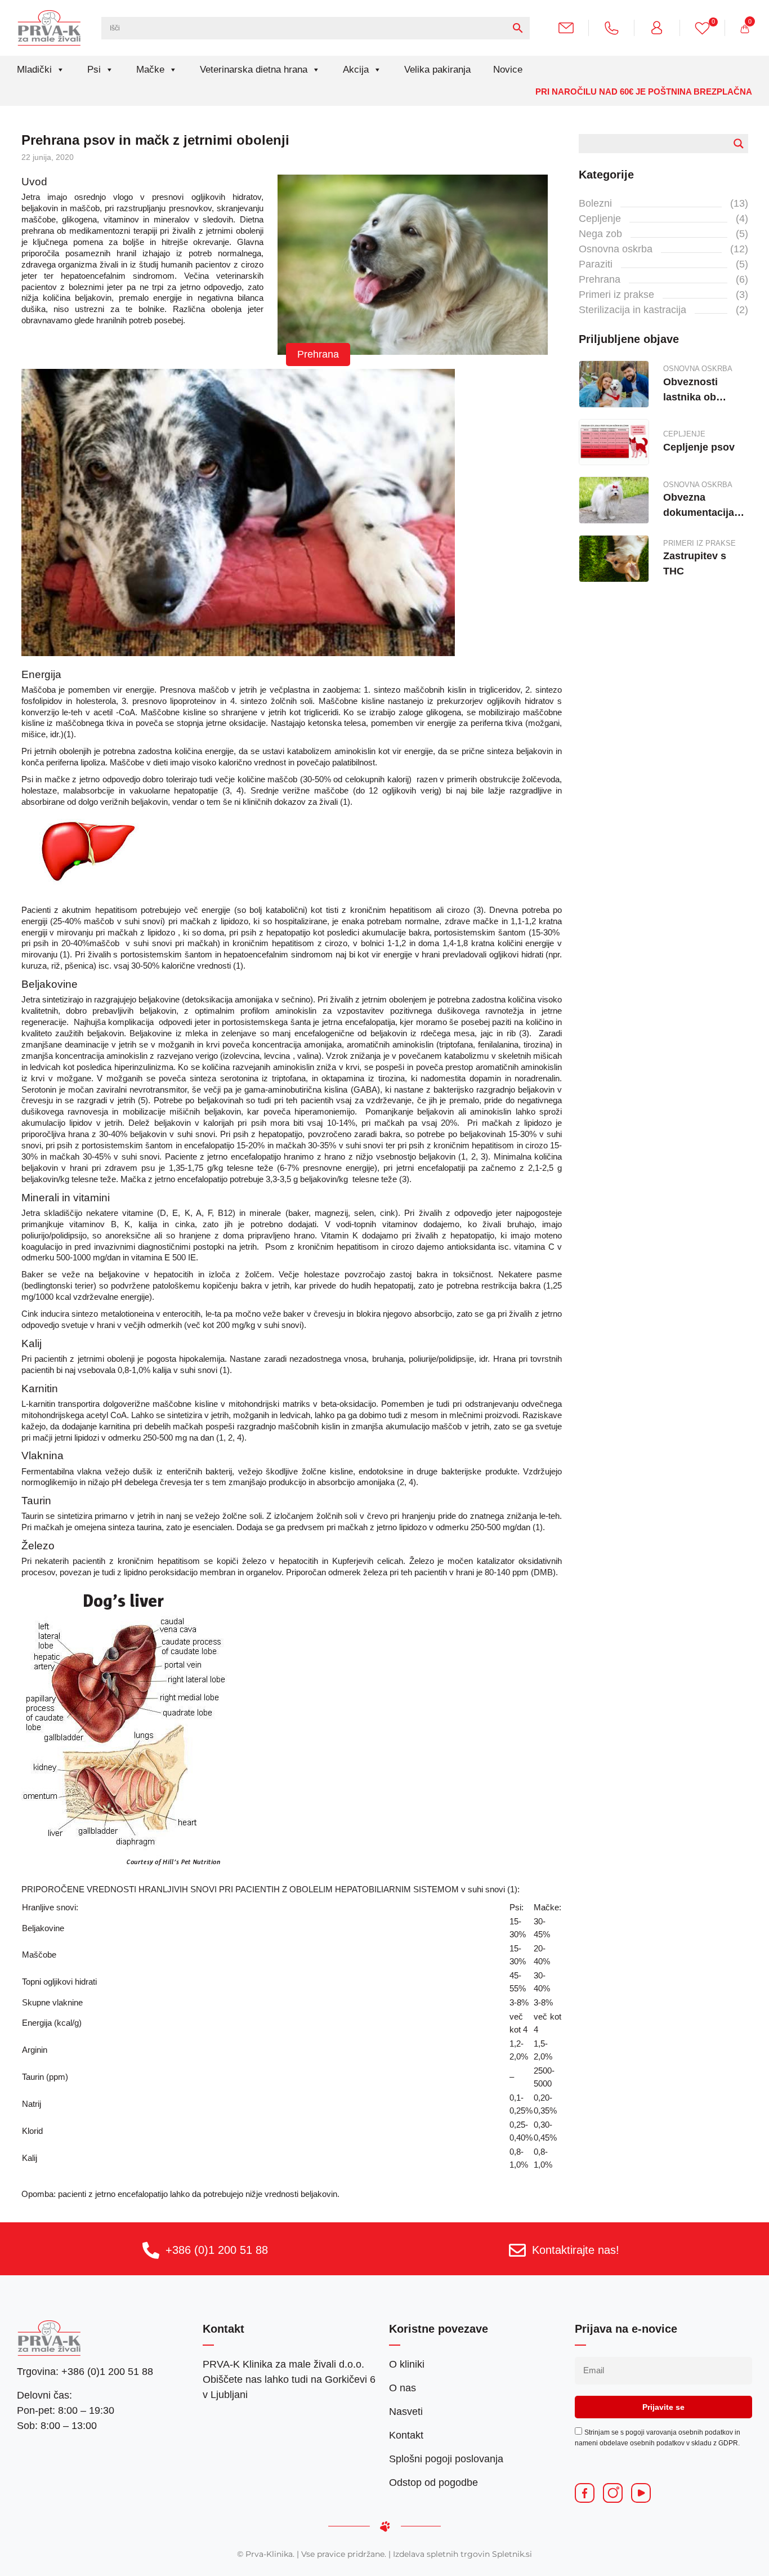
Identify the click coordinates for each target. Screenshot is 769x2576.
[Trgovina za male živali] (49, 28)
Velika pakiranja (437, 70)
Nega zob (600, 234)
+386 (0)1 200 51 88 (217, 2250)
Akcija (356, 70)
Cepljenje (600, 219)
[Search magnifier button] (739, 144)
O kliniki (407, 2364)
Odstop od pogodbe (433, 2483)
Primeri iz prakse (616, 295)
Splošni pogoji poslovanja (446, 2459)
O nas (403, 2388)
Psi (94, 70)
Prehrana (318, 354)
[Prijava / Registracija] (661, 27)
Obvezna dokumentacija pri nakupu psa (699, 506)
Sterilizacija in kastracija (632, 310)
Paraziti (596, 264)
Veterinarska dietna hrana (254, 70)
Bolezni (595, 203)
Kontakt (406, 2435)
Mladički (34, 70)
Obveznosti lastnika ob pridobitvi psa (696, 391)
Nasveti (406, 2412)
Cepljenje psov (699, 447)
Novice (508, 70)
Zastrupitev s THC (695, 563)
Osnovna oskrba (616, 249)
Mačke (150, 70)
